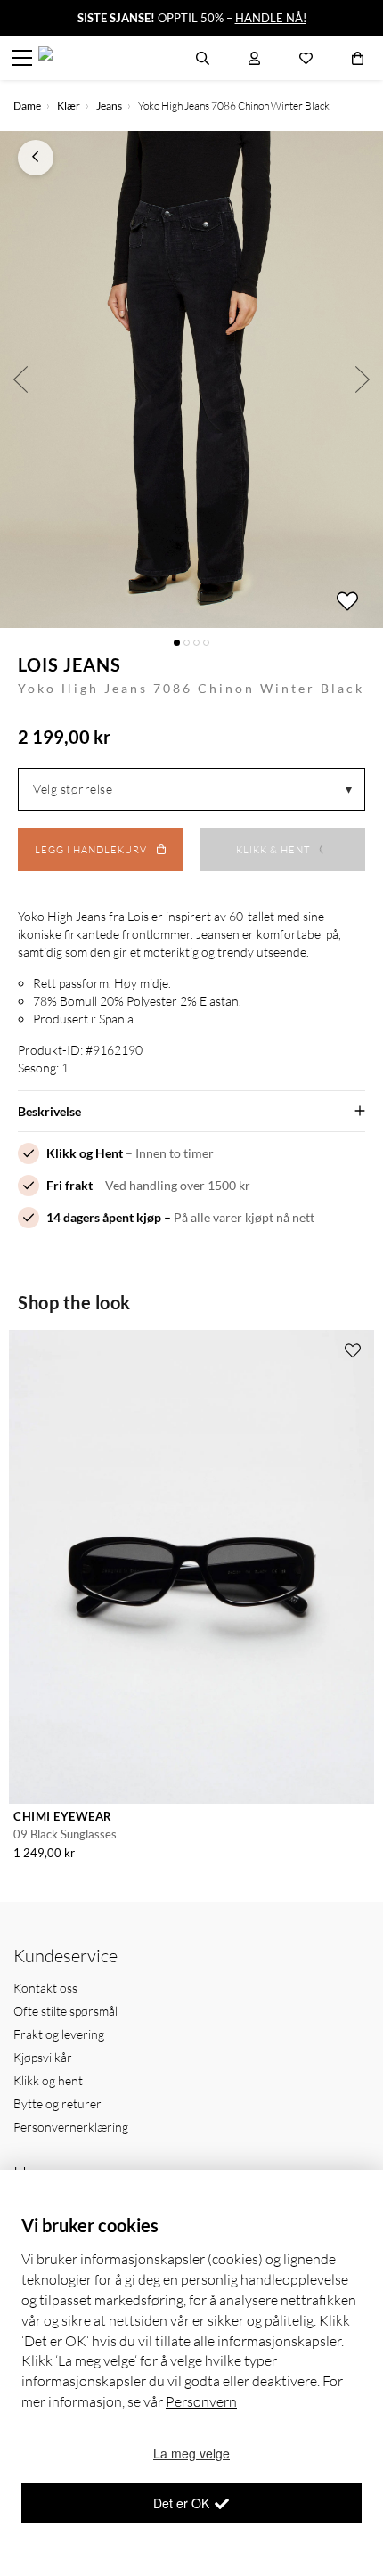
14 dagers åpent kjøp (104, 1217)
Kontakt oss (45, 1988)
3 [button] (196, 643)
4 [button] (206, 643)
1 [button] (177, 643)
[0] (358, 58)
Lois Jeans (69, 664)
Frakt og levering (59, 2034)
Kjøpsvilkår (43, 2057)
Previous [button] (20, 379)
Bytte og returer (57, 2103)
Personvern (201, 2401)
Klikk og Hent (85, 1153)
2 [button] (187, 643)
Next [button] (363, 379)
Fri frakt (69, 1185)
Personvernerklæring (71, 2127)
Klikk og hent (48, 2080)
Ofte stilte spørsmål (65, 2011)
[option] (191, 379)
